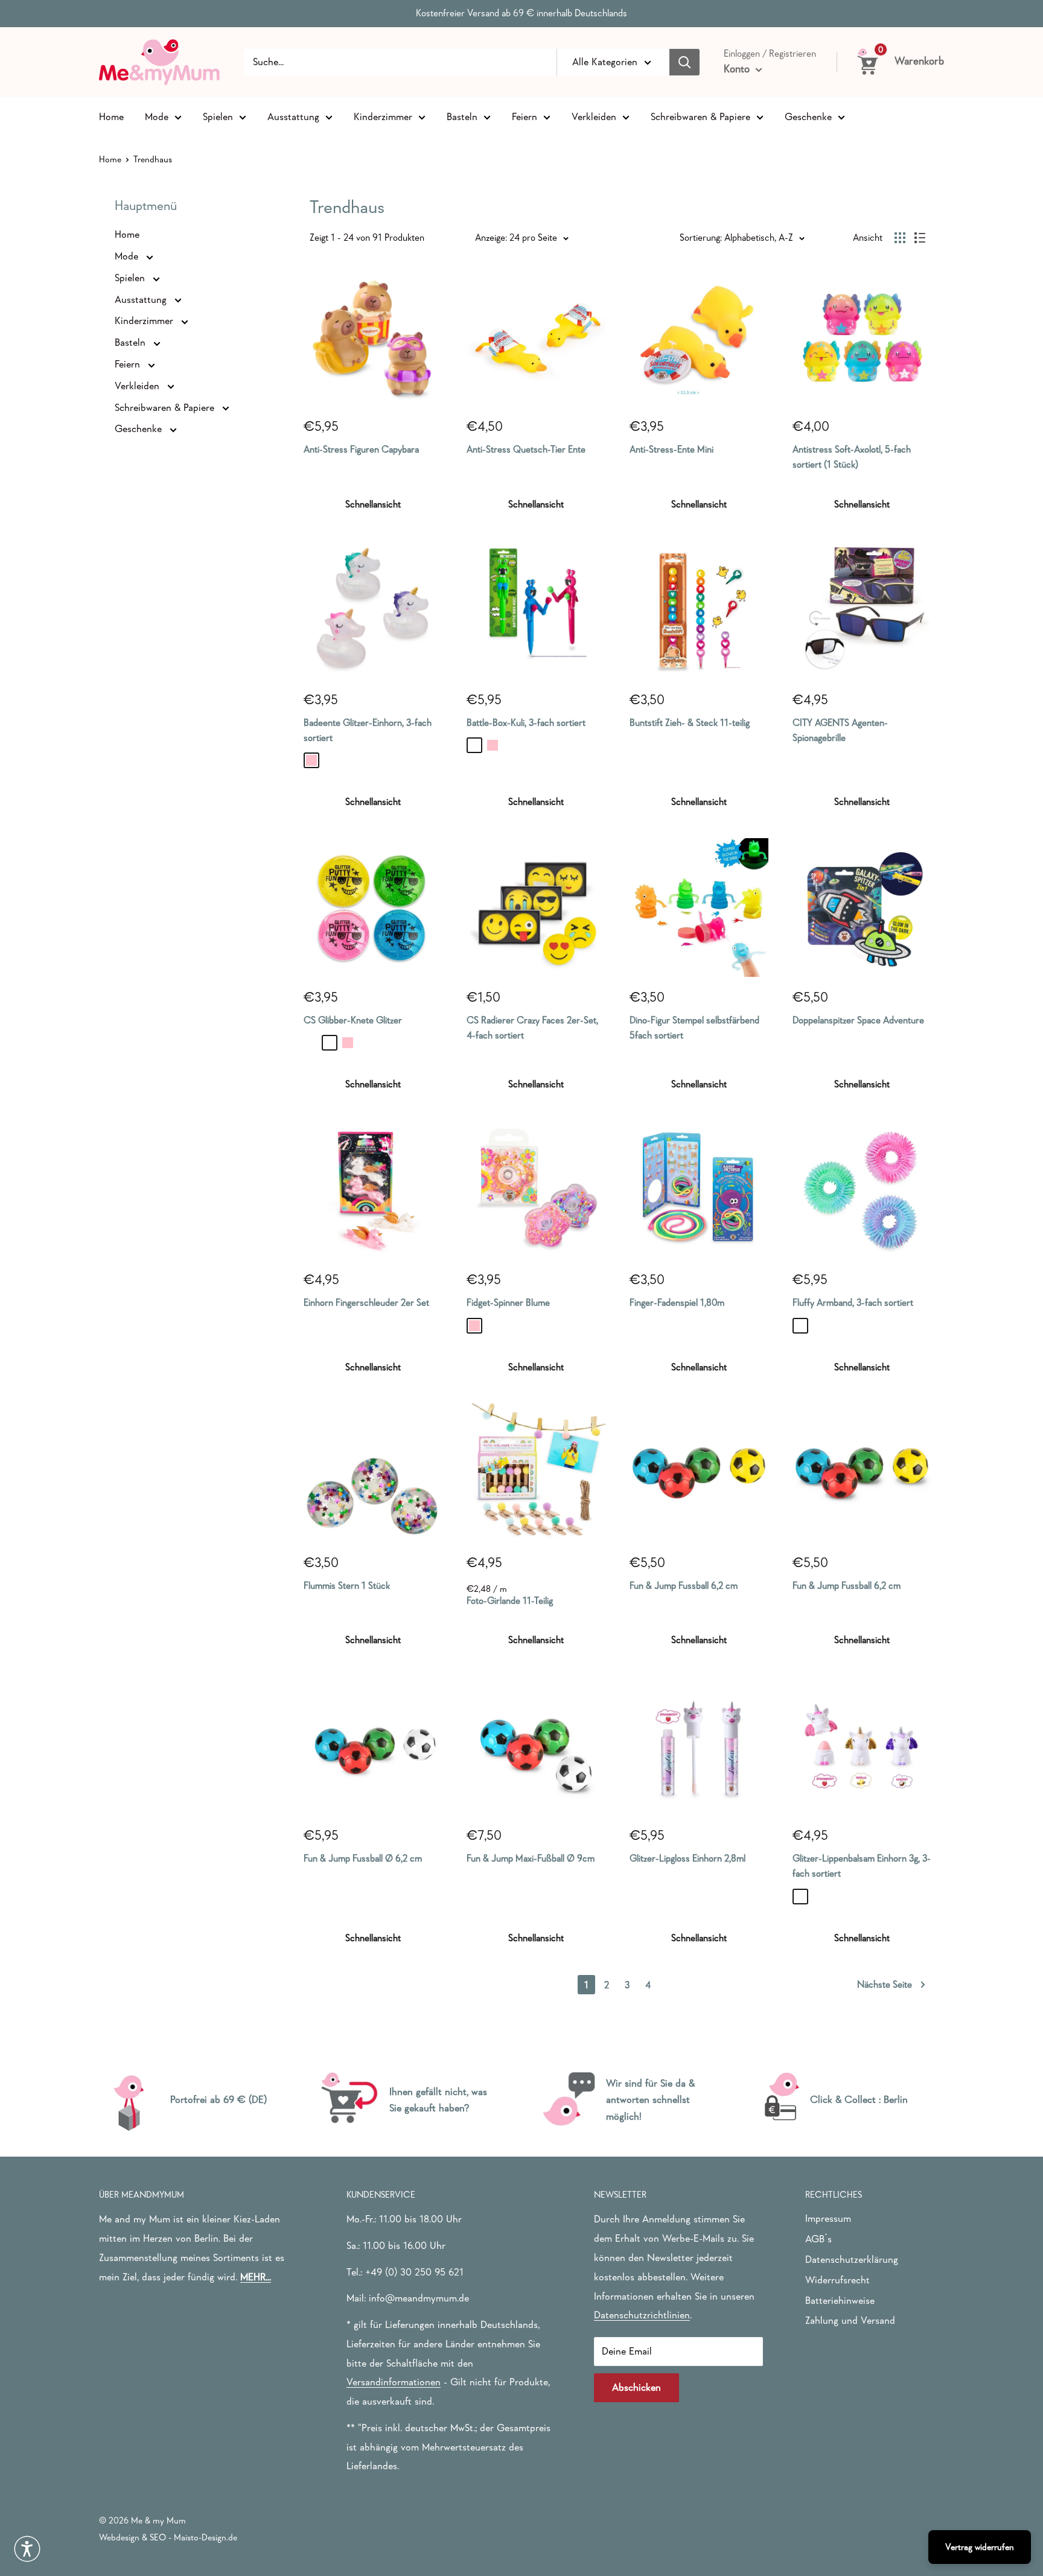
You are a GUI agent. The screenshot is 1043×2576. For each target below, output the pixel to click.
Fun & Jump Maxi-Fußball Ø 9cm (531, 1858)
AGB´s (818, 2239)
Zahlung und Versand (850, 2320)
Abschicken (636, 2387)
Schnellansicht (373, 504)
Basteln (462, 116)
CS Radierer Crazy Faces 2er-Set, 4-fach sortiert (532, 1027)
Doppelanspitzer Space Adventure (858, 1020)
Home (111, 116)
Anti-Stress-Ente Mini (671, 449)
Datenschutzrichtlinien (642, 2315)
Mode (157, 116)
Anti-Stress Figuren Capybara (361, 449)
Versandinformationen (394, 2382)
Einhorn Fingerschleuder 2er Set (366, 1302)
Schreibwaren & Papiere (700, 116)
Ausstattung (293, 116)
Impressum (828, 2218)
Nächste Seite (885, 1984)
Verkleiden (594, 116)
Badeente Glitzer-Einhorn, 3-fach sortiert (368, 730)
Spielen (218, 116)
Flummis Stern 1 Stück (347, 1585)
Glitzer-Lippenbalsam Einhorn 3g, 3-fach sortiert (862, 1865)
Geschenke (808, 116)
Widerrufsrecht (837, 2280)
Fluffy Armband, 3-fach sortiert (853, 1302)
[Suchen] (684, 62)
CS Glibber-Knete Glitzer (353, 1020)
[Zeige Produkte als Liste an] (920, 238)
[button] (27, 2549)
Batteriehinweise (840, 2301)
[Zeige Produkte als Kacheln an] (900, 238)
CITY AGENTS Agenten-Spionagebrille (840, 730)
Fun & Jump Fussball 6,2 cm (684, 1585)
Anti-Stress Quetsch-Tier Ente (526, 449)
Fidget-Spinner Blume (508, 1302)
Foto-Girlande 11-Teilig (510, 1600)
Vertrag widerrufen (980, 2547)
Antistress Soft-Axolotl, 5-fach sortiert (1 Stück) (852, 456)
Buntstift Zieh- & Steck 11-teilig (690, 722)
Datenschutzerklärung (852, 2260)
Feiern (525, 116)
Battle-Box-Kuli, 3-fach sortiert (526, 722)
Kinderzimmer (383, 116)
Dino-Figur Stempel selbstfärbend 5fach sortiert (694, 1027)
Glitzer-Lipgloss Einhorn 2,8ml (687, 1858)
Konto (738, 69)
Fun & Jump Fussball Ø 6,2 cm (363, 1858)
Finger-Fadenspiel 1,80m (677, 1302)
